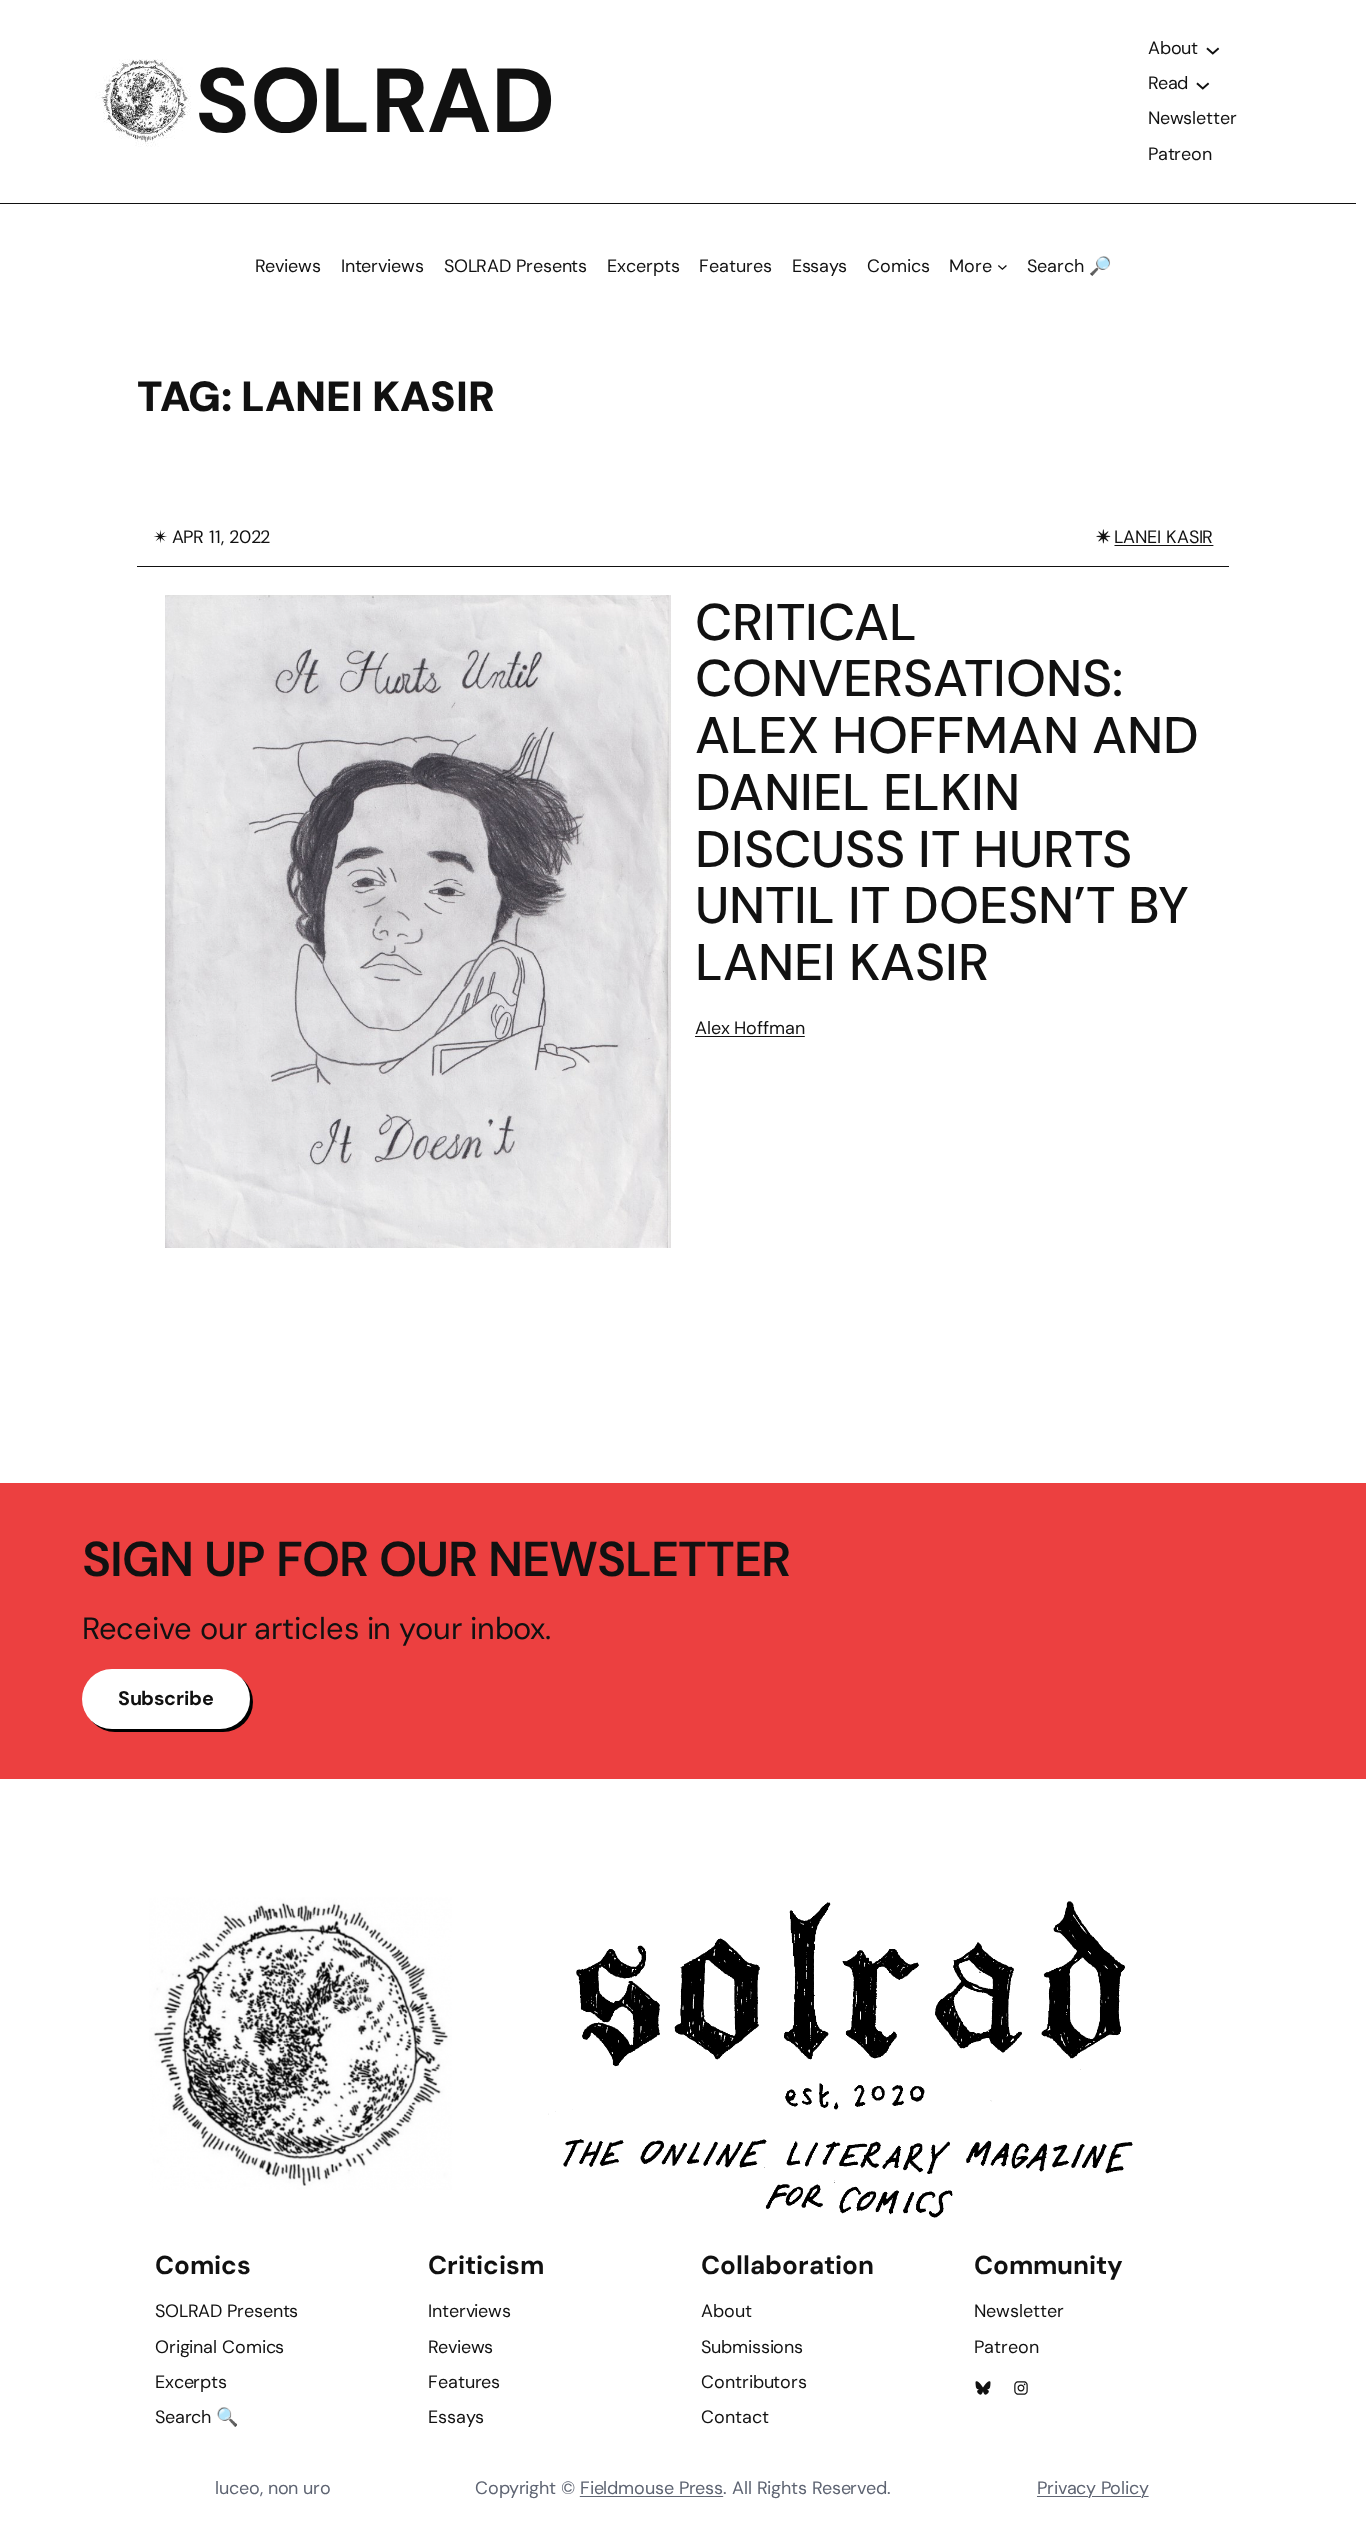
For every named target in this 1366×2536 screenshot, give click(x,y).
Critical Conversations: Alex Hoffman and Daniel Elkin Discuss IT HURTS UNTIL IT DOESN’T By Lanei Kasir (947, 793)
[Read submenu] (1203, 84)
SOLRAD (374, 101)
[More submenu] (1002, 266)
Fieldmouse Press (651, 2488)
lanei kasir (1163, 537)
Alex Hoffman (750, 1028)
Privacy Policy (1093, 2488)
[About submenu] (1213, 49)
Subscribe (166, 1698)
